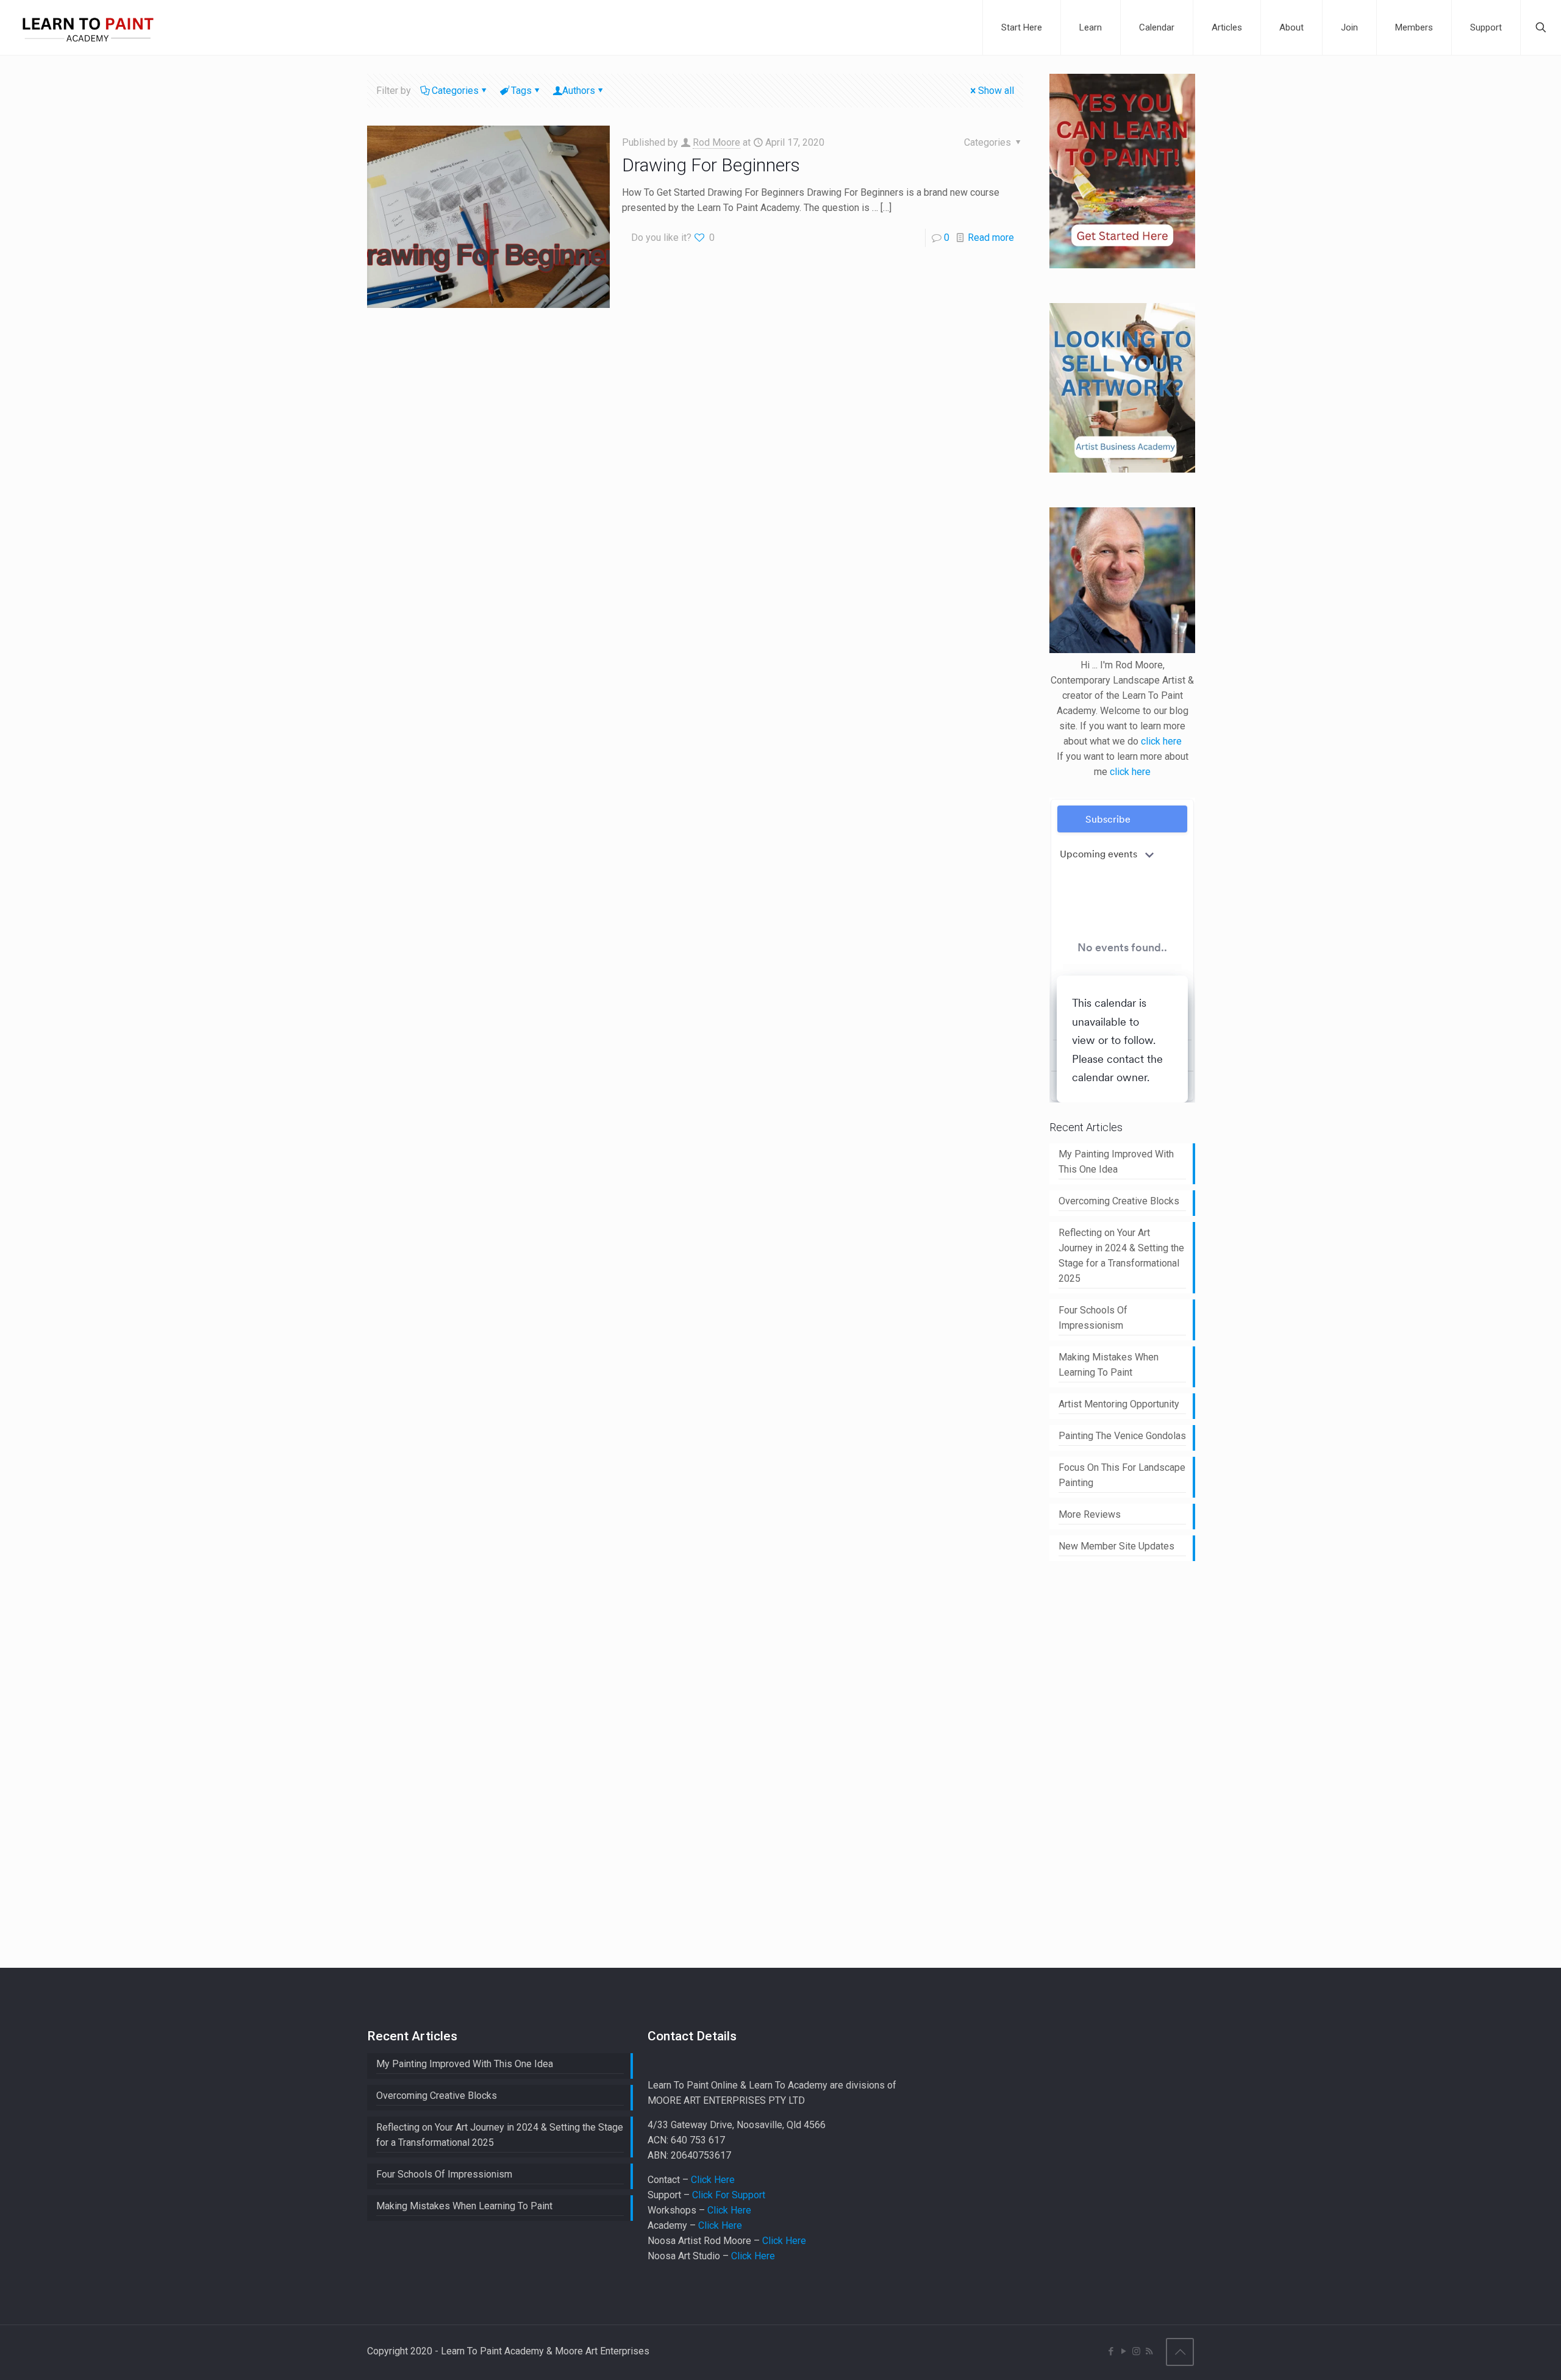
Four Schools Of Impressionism (1093, 1318)
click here (1161, 741)
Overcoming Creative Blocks (1119, 1201)
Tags (521, 91)
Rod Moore (716, 142)
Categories (455, 91)
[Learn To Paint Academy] (88, 27)
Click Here (713, 2180)
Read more (991, 238)
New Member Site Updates (1116, 1546)
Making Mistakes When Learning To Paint (1109, 1365)
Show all (996, 91)
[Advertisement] (1141, 1762)
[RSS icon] (1149, 2351)
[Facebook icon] (1111, 2351)
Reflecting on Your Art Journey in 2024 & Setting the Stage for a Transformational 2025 (1121, 1256)
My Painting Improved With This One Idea (1116, 1162)
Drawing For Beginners (711, 165)
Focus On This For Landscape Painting (1122, 1475)
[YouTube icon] (1123, 2351)
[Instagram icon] (1136, 2351)
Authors (579, 91)
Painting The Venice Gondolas (1122, 1436)
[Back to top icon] (1180, 2352)
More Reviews (1090, 1514)
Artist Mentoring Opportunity (1119, 1404)
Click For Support (729, 2195)
